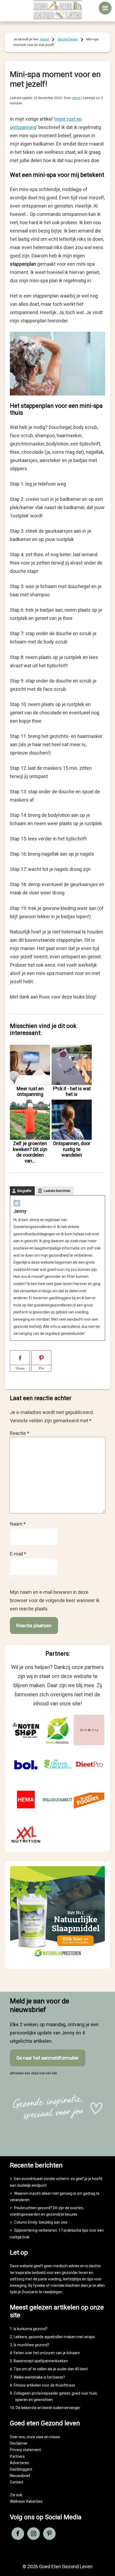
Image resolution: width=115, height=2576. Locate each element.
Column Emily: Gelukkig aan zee (41, 2222)
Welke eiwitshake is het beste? (39, 2377)
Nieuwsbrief (20, 2476)
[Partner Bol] (26, 1765)
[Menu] (105, 8)
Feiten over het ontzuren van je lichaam (47, 2353)
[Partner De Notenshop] (26, 1730)
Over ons (17, 2437)
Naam (18, 1524)
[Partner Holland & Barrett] (57, 1800)
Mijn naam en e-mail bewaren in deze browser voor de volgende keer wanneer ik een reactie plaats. (55, 1600)
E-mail (18, 1554)
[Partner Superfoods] (89, 1800)
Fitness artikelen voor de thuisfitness (44, 2385)
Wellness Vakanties (26, 2501)
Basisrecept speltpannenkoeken (41, 2361)
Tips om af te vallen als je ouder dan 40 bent (51, 2369)
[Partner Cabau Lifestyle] (89, 1730)
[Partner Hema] (26, 1800)
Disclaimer (19, 2443)
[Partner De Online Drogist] (57, 1765)
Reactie (20, 1433)
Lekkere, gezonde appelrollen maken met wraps (54, 2337)
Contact (17, 2482)
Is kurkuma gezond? (31, 2329)
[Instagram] (17, 1204)
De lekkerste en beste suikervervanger (48, 2408)
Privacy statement (25, 2450)
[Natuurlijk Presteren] (57, 1959)
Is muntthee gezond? (32, 2345)
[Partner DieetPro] (89, 1765)
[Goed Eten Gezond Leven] (58, 10)
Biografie (24, 1191)
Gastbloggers (21, 2469)
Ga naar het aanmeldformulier (48, 2058)
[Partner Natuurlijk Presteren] (57, 1730)
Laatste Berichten (57, 1191)
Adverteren (20, 2463)
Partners (17, 2456)
